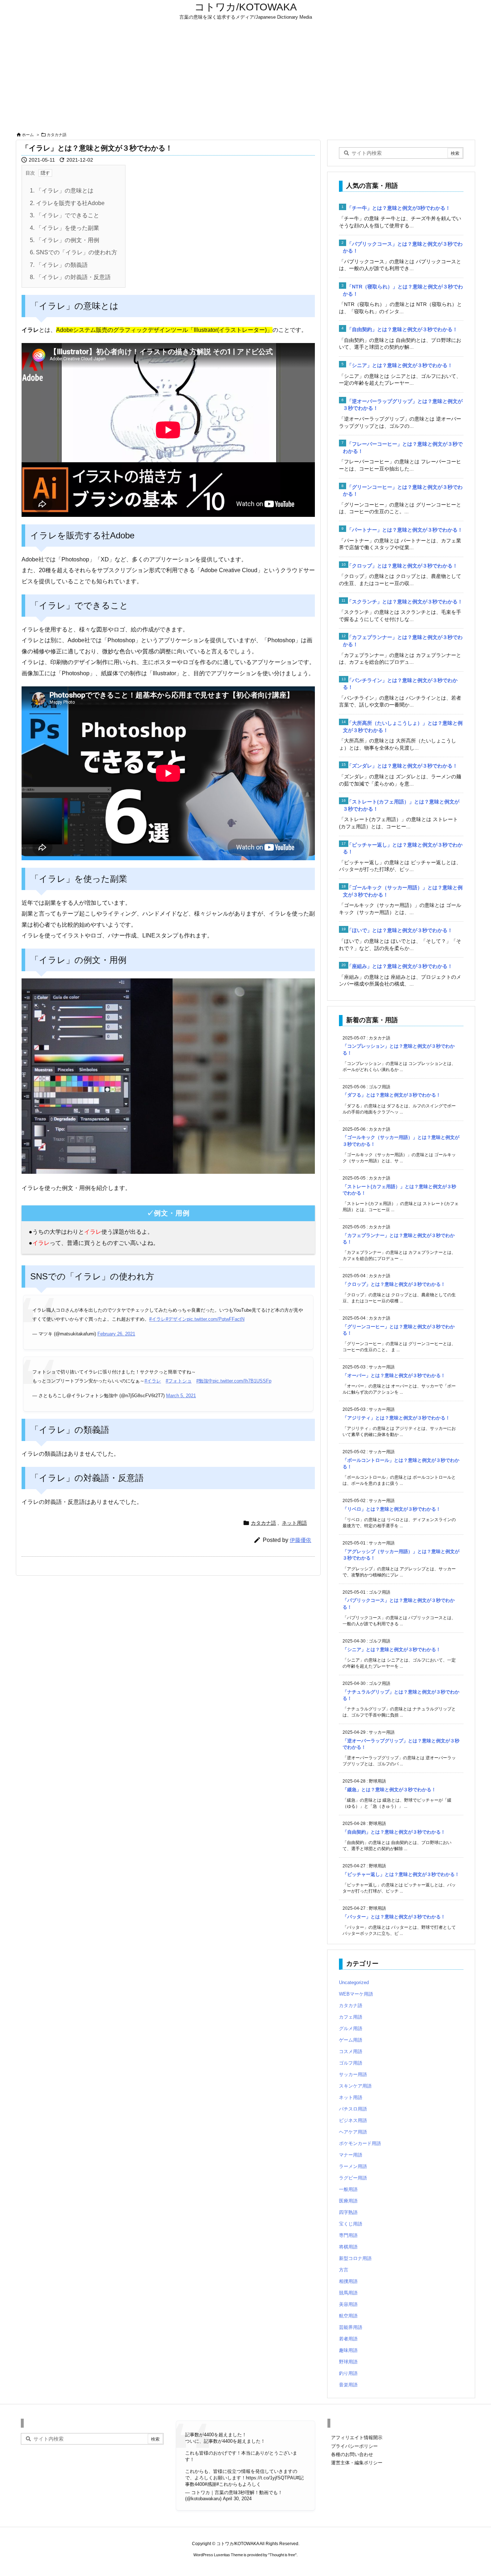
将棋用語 (348, 2247)
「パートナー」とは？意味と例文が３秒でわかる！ (405, 530)
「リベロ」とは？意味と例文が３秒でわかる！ (392, 1509)
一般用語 (348, 2189)
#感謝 (210, 2484)
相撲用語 (348, 2281)
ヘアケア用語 (353, 2132)
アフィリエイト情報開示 (357, 2438)
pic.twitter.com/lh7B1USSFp (242, 1381)
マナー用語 (351, 2155)
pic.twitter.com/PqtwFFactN (216, 1319)
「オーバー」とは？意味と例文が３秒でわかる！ (394, 1375)
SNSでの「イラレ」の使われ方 (74, 252)
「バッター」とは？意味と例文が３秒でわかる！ (394, 1917)
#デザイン (176, 1319)
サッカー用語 (353, 2074)
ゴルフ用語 (351, 2063)
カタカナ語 (57, 135)
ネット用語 (294, 1523)
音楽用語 (348, 2385)
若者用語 (348, 2339)
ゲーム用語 (351, 2040)
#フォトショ (179, 1381)
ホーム (28, 135)
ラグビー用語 (353, 2178)
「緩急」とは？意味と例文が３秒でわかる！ (389, 1790)
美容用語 (348, 2304)
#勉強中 (205, 1381)
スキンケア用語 (355, 2086)
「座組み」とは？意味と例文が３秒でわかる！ (400, 966)
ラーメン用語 (353, 2166)
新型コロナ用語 (355, 2258)
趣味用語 (348, 2350)
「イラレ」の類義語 (59, 265)
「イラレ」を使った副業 (65, 228)
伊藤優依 (300, 1540)
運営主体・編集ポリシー (357, 2463)
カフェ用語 (351, 2017)
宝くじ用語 (351, 2224)
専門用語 (348, 2235)
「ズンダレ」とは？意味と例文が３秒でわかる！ (402, 766)
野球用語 (348, 2362)
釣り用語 (348, 2373)
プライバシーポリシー (354, 2446)
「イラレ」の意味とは (62, 191)
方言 (344, 2270)
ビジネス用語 (353, 2120)
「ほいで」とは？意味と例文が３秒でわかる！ (400, 930)
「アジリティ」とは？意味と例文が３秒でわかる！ (396, 1418)
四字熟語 (348, 2212)
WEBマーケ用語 (356, 1994)
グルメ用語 (351, 2028)
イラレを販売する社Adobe (67, 203)
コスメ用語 (351, 2051)
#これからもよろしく (239, 2484)
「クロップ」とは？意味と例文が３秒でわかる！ (402, 566)
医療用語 (348, 2201)
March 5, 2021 (181, 1396)
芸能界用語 (351, 2327)
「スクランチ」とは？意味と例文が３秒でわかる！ (405, 602)
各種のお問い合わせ (352, 2454)
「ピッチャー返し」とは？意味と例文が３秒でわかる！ (401, 1874)
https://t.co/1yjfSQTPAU (271, 2478)
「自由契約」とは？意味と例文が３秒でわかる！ (402, 329)
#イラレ (157, 1319)
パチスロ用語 (353, 2109)
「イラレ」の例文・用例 (65, 240)
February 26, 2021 (116, 1334)
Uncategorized (354, 1982)
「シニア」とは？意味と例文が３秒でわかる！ (400, 365)
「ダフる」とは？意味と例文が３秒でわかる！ (392, 1095)
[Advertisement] (245, 76)
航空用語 (348, 2316)
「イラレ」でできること (65, 215)
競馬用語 (348, 2293)
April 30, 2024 (237, 2499)
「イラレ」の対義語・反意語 (70, 277)
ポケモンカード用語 (360, 2143)
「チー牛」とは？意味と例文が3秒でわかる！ (399, 208)
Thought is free (282, 2555)
